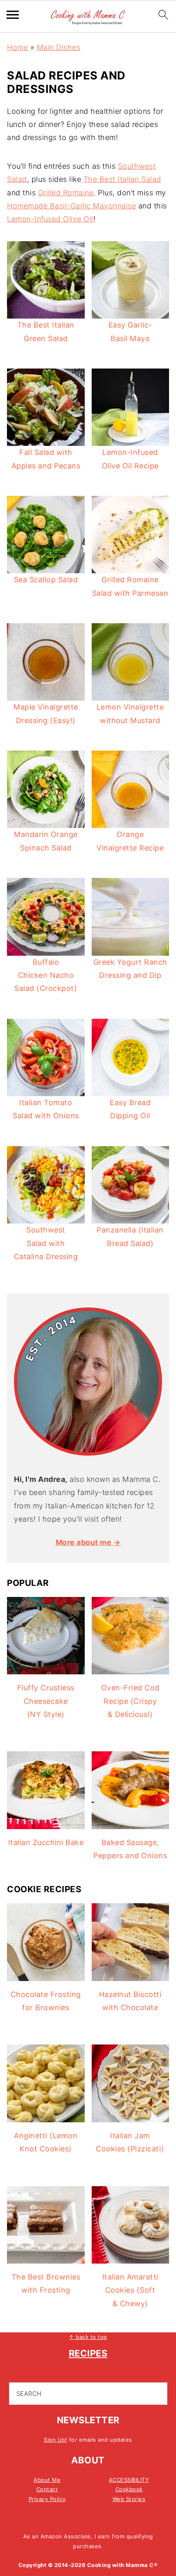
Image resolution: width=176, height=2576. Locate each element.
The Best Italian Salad (122, 179)
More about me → (88, 1542)
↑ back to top (88, 2337)
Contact (47, 2489)
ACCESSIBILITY (129, 2480)
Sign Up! (55, 2440)
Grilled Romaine (66, 193)
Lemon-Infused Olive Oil (50, 219)
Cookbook (129, 2489)
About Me (47, 2480)
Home (17, 47)
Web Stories (129, 2499)
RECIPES (88, 2353)
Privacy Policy (47, 2499)
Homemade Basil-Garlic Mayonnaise (71, 206)
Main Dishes (59, 47)
